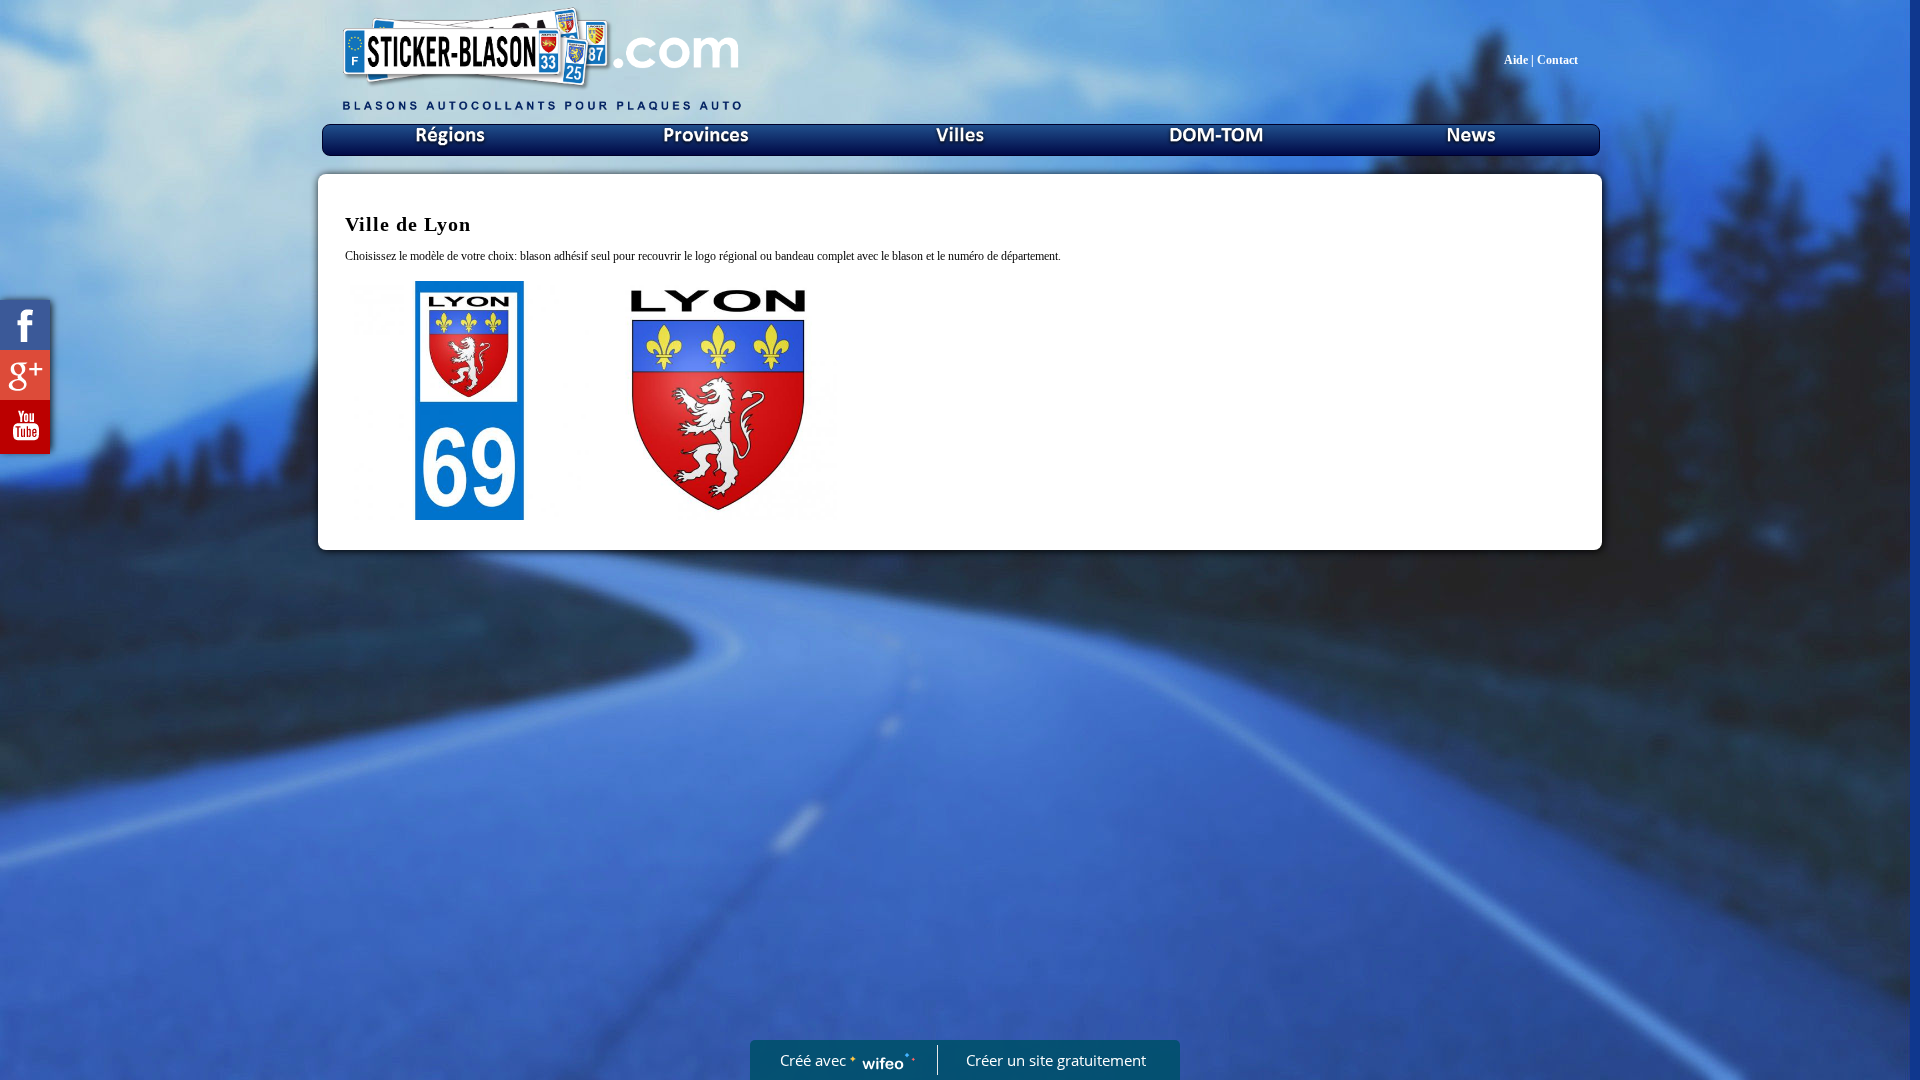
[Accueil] (542, 109)
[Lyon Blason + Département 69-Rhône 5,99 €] (469, 400)
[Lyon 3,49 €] (718, 400)
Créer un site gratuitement (1056, 1060)
